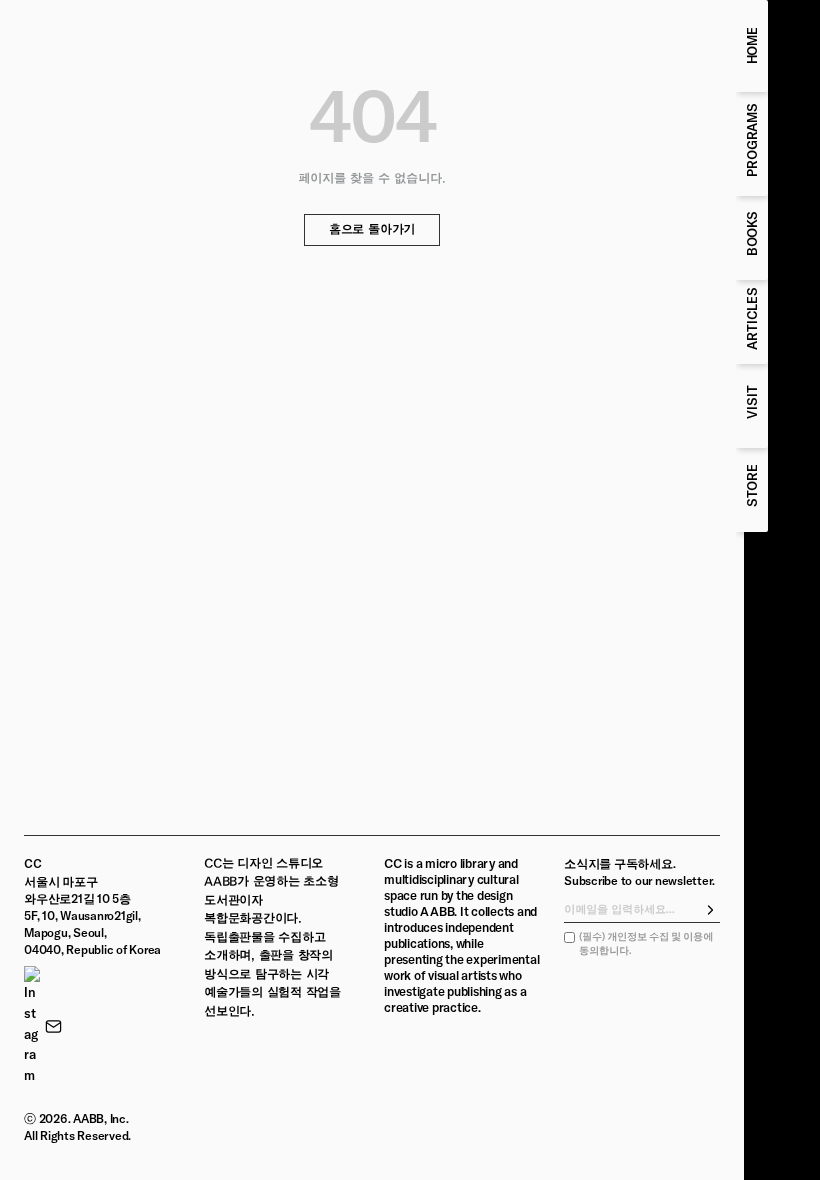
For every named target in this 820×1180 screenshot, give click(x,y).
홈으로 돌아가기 (372, 229)
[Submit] (711, 910)
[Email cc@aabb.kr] (53, 1026)
